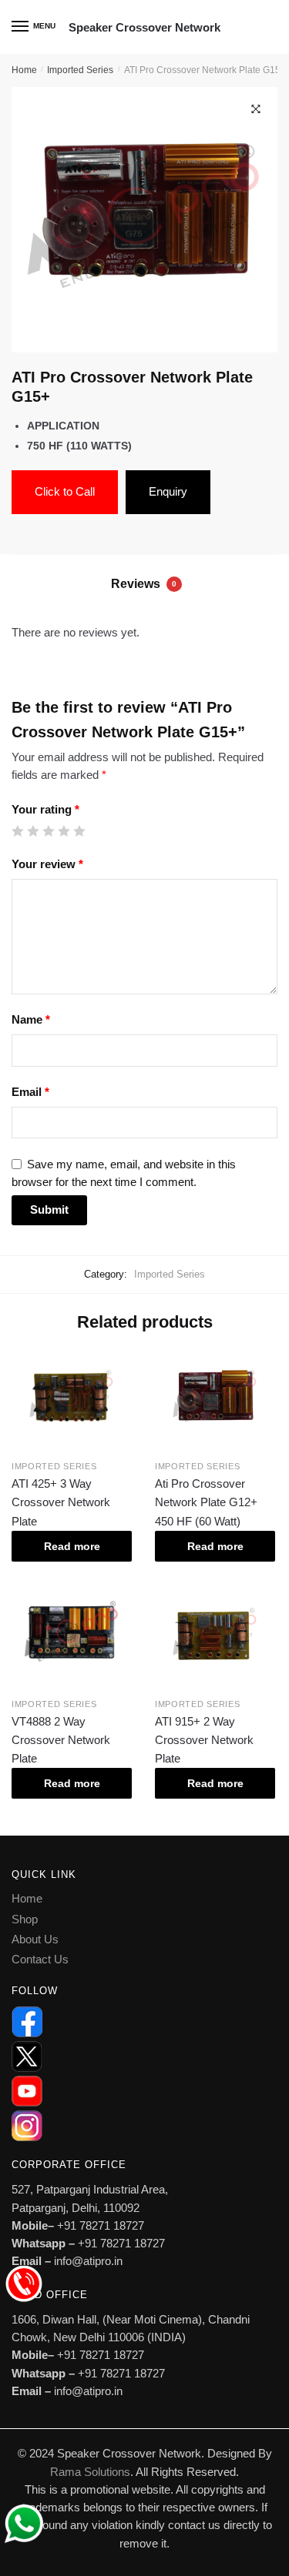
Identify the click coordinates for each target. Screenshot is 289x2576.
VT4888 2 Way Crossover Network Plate (61, 1740)
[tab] (144, 585)
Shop (25, 1919)
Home (24, 70)
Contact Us (40, 1959)
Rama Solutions (90, 2472)
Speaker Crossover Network (144, 27)
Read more (72, 1546)
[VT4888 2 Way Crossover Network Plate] (72, 1635)
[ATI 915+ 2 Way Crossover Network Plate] (215, 1635)
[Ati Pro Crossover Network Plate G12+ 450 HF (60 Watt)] (215, 1397)
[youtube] (144, 2091)
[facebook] (144, 2022)
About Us (35, 1939)
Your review (47, 864)
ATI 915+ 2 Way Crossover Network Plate (204, 1740)
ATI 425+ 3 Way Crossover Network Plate (61, 1502)
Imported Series (80, 70)
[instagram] (144, 2126)
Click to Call (65, 491)
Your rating (45, 809)
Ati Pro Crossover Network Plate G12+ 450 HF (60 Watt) (206, 1502)
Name (31, 1019)
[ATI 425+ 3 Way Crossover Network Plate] (72, 1397)
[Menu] (21, 27)
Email (30, 1092)
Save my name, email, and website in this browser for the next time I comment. (124, 1173)
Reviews (144, 584)
